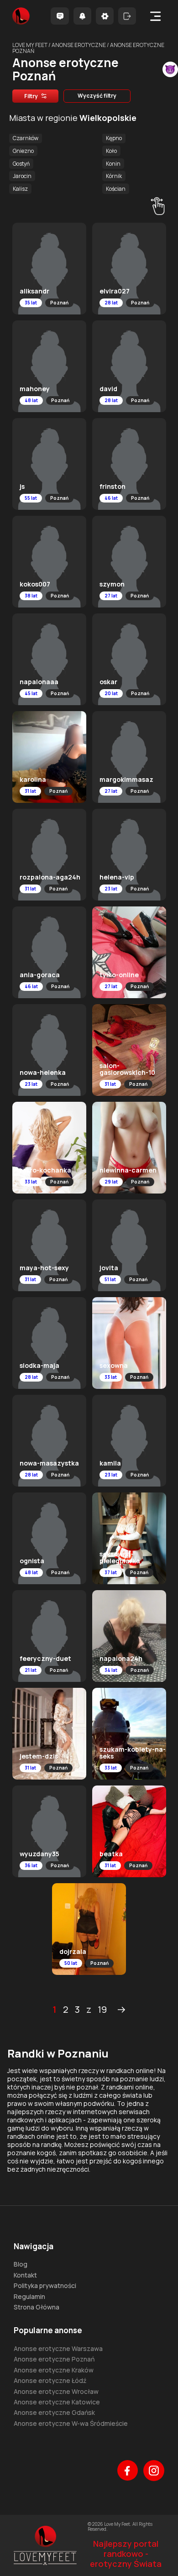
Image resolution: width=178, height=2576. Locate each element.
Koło (111, 151)
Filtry (31, 96)
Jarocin (22, 176)
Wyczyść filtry (97, 96)
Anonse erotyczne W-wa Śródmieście (71, 2423)
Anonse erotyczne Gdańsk (54, 2412)
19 (102, 2010)
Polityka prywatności (45, 2285)
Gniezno (23, 151)
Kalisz (20, 189)
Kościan (116, 189)
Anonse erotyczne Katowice (57, 2402)
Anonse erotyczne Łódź (50, 2380)
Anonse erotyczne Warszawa (58, 2348)
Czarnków (26, 138)
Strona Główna (37, 2307)
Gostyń (21, 164)
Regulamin (29, 2296)
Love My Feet (30, 45)
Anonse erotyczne (79, 45)
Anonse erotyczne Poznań (54, 2359)
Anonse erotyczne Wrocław (56, 2391)
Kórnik (114, 176)
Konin (113, 164)
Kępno (114, 138)
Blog (21, 2264)
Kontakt (25, 2275)
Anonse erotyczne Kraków (54, 2370)
